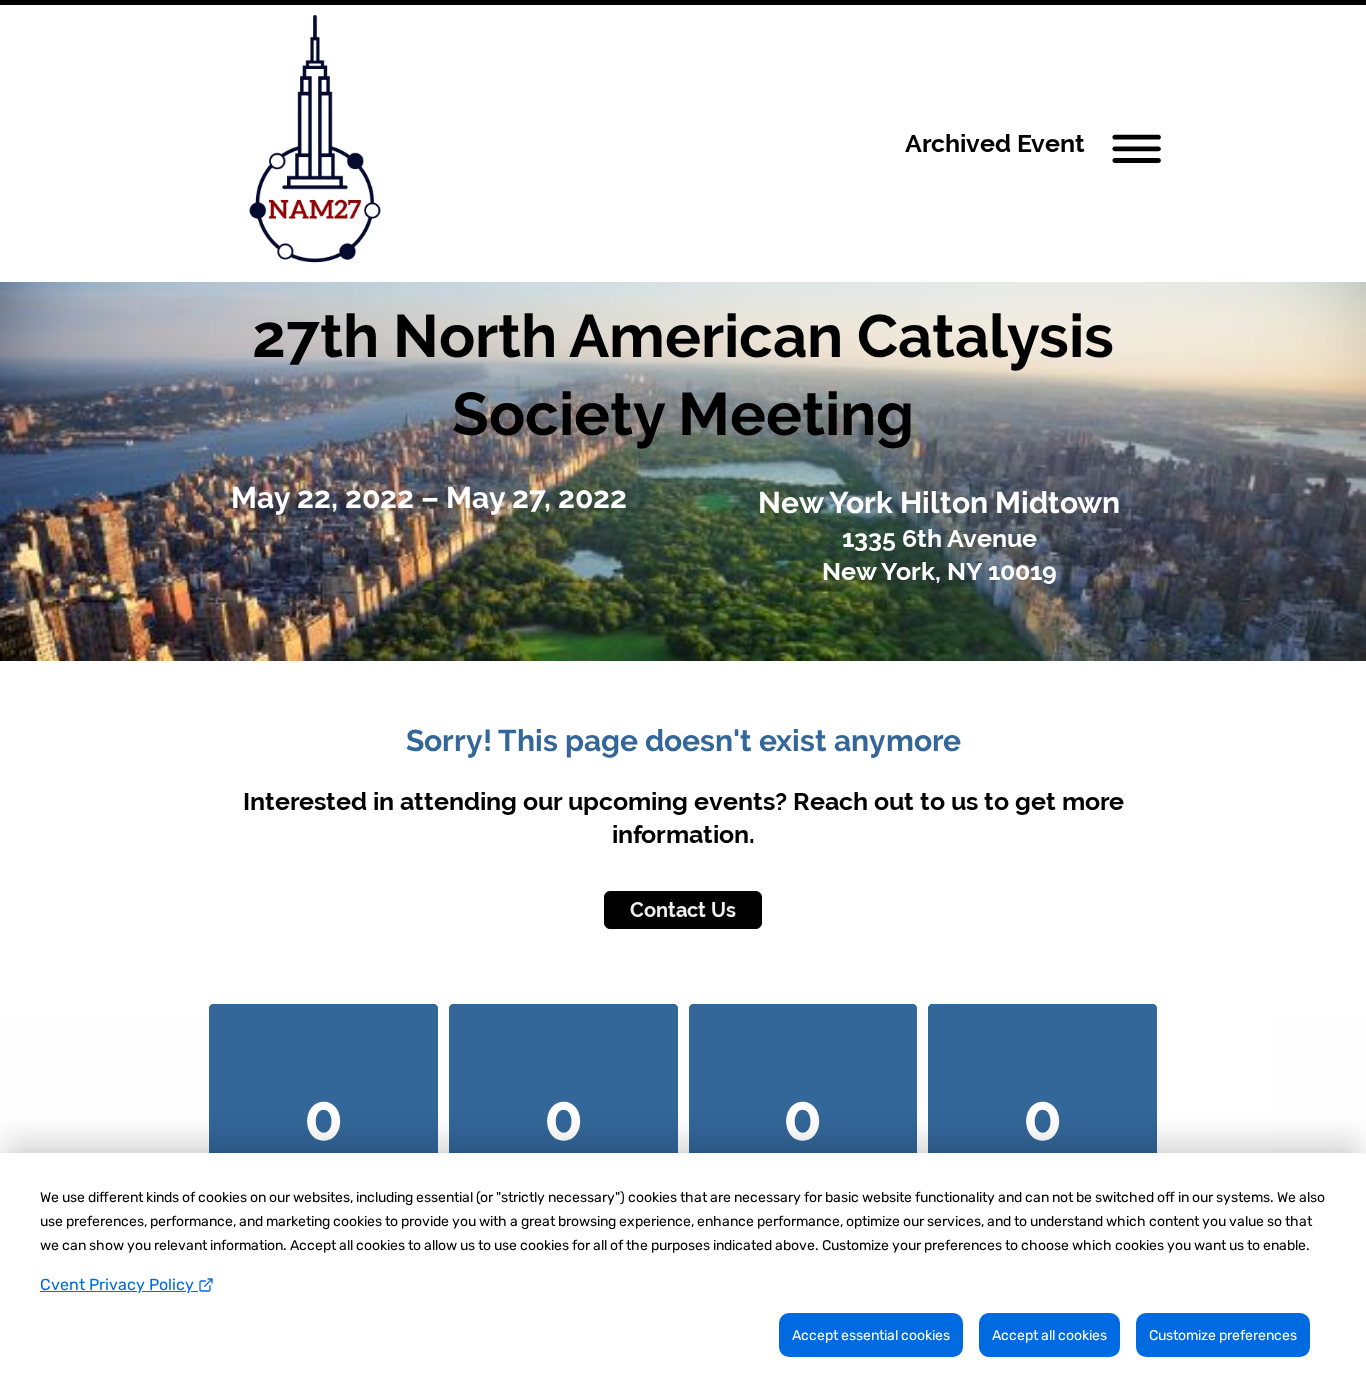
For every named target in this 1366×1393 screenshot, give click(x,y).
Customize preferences (1223, 1335)
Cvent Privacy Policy (119, 1284)
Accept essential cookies (871, 1335)
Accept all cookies (1049, 1335)
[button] (1040, 144)
